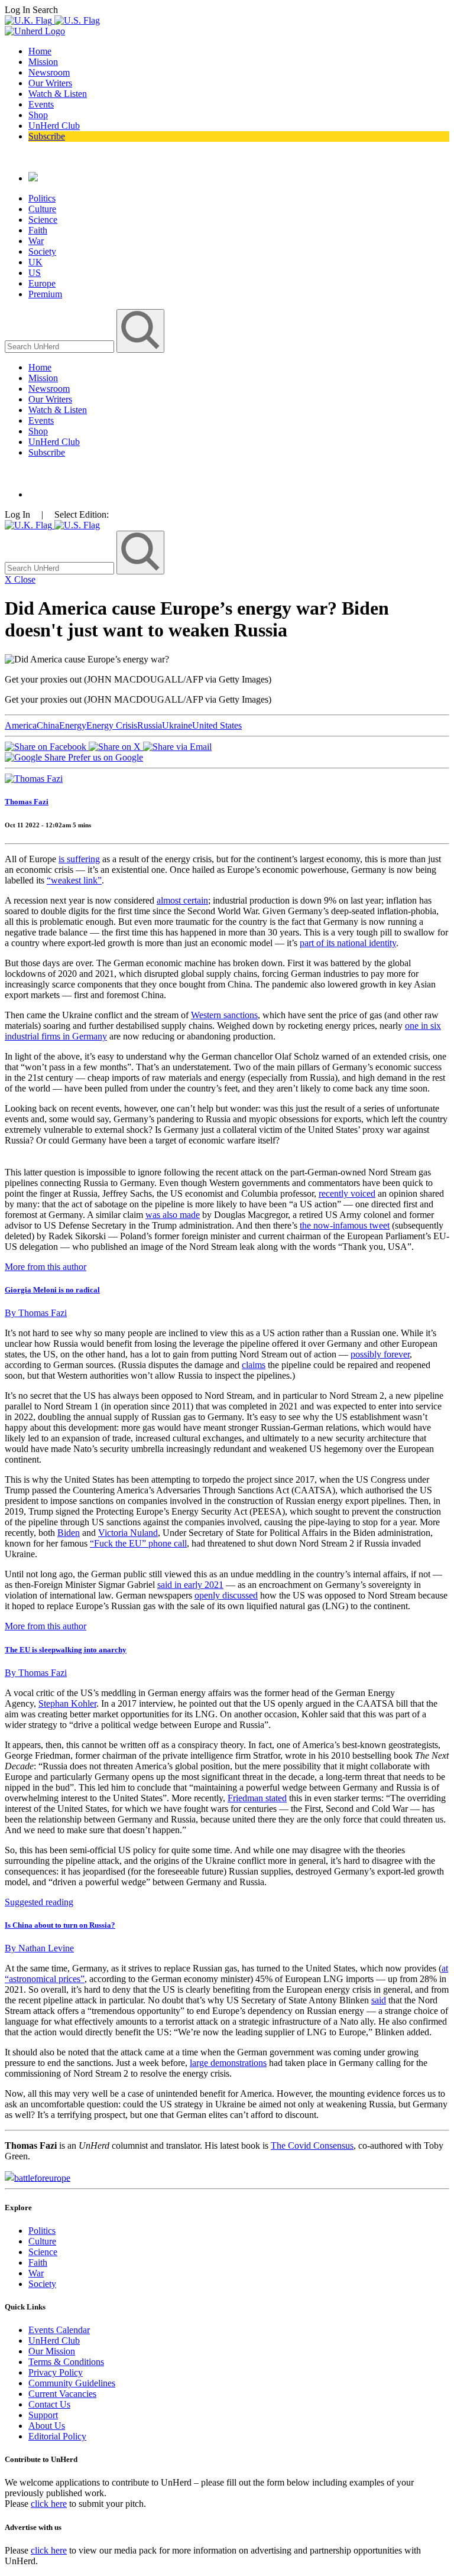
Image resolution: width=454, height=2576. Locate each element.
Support (43, 2415)
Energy (73, 725)
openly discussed (226, 1595)
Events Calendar (59, 2330)
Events (41, 104)
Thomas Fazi (27, 802)
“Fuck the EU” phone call (138, 1543)
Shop (38, 115)
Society (42, 251)
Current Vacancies (62, 2394)
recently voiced (347, 1193)
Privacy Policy (56, 2372)
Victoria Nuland (128, 1533)
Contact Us (49, 2404)
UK (35, 262)
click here (49, 2504)
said (379, 2000)
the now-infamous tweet (345, 1225)
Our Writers (50, 83)
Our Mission (52, 2351)
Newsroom (49, 72)
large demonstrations (228, 2063)
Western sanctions (224, 1015)
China (48, 725)
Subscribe (47, 136)
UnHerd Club (54, 126)
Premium (45, 294)
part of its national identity (348, 943)
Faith (38, 230)
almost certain (182, 900)
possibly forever (380, 1354)
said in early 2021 (190, 1585)
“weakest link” (74, 880)
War (36, 241)
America (21, 725)
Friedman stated (257, 1798)
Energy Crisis (112, 725)
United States (217, 725)
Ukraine (177, 725)
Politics (42, 198)
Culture (42, 209)
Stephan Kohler (67, 1703)
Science (43, 220)
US (35, 273)
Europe (42, 283)
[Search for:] (61, 346)
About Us (47, 2426)
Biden (69, 1533)
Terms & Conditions (66, 2362)
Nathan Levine (39, 1948)
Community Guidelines (72, 2383)
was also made (173, 1215)
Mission (43, 62)
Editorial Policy (57, 2436)
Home (40, 51)
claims (254, 1365)
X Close (20, 579)
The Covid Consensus (312, 2145)
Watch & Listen (58, 94)
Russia (150, 725)
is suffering (79, 859)
